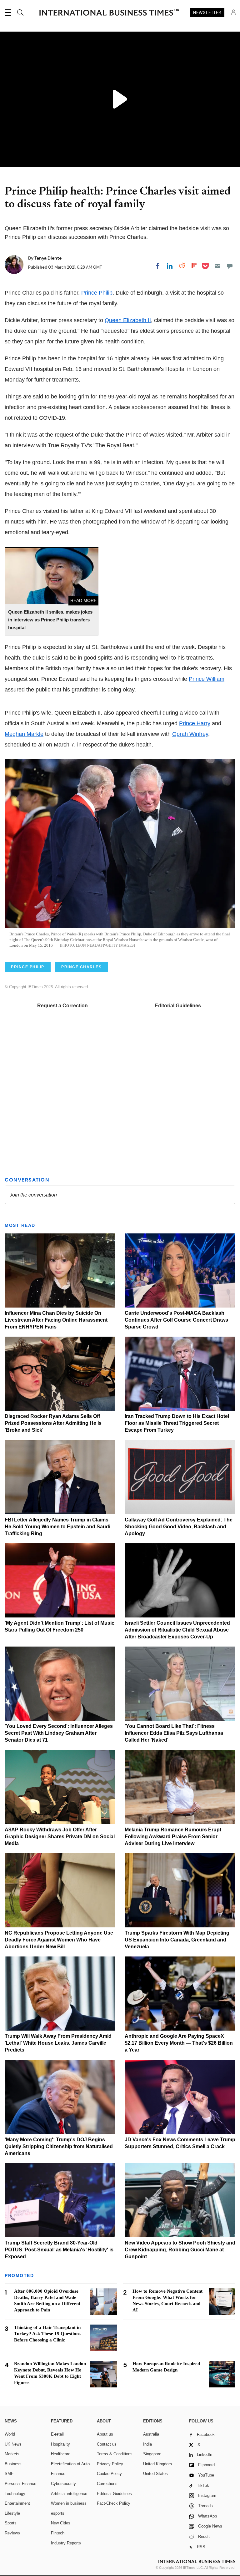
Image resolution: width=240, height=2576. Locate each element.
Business (13, 2464)
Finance (58, 2474)
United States (155, 2474)
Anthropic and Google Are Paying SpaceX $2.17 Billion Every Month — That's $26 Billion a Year (179, 2043)
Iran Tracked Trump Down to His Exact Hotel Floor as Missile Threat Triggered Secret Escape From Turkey (177, 1423)
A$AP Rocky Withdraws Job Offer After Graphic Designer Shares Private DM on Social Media (60, 1837)
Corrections (107, 2484)
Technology (15, 2494)
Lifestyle (12, 2513)
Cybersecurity (63, 2484)
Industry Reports (66, 2543)
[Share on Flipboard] (194, 266)
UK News (13, 2444)
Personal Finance (20, 2484)
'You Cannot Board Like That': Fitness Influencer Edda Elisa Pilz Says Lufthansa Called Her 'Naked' (174, 1733)
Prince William (207, 679)
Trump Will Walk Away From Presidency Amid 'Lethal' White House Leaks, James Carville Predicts (58, 2043)
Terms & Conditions (115, 2454)
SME (9, 2474)
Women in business (69, 2503)
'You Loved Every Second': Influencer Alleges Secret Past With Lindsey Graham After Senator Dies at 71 (59, 1733)
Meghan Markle (24, 734)
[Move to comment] (230, 266)
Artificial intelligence (69, 2494)
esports (58, 2513)
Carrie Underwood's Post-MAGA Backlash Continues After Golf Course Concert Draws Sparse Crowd (176, 1320)
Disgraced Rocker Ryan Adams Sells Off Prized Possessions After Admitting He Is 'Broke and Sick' (53, 1423)
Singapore (152, 2454)
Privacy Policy (110, 2464)
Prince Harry (195, 723)
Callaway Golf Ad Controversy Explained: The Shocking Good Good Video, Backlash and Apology (179, 1527)
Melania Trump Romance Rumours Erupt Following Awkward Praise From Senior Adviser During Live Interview (173, 1837)
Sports (11, 2523)
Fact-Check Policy (114, 2503)
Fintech (58, 2533)
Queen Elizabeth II (128, 320)
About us (105, 2434)
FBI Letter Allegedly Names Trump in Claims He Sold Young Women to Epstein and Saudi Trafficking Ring (57, 1527)
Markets (12, 2454)
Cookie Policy (109, 2474)
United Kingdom (157, 2464)
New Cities (61, 2523)
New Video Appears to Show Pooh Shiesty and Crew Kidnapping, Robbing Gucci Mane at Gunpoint (180, 2250)
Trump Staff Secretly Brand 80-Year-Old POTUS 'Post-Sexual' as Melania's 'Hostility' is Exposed (59, 2250)
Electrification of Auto (70, 2464)
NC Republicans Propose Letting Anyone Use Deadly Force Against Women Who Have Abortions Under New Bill (59, 1940)
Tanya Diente (48, 258)
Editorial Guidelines (178, 1006)
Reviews (12, 2533)
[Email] (217, 266)
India (147, 2444)
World (10, 2434)
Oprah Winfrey (190, 734)
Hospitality (60, 2444)
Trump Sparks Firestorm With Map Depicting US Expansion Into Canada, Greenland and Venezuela (177, 1940)
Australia (151, 2434)
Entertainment (17, 2503)
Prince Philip (97, 293)
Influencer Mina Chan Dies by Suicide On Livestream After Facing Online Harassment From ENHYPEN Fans (56, 1320)
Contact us (107, 2444)
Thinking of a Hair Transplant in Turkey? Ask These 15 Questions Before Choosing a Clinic (47, 2334)
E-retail (57, 2434)
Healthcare (61, 2454)
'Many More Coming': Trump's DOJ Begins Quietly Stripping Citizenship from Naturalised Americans (59, 2146)
